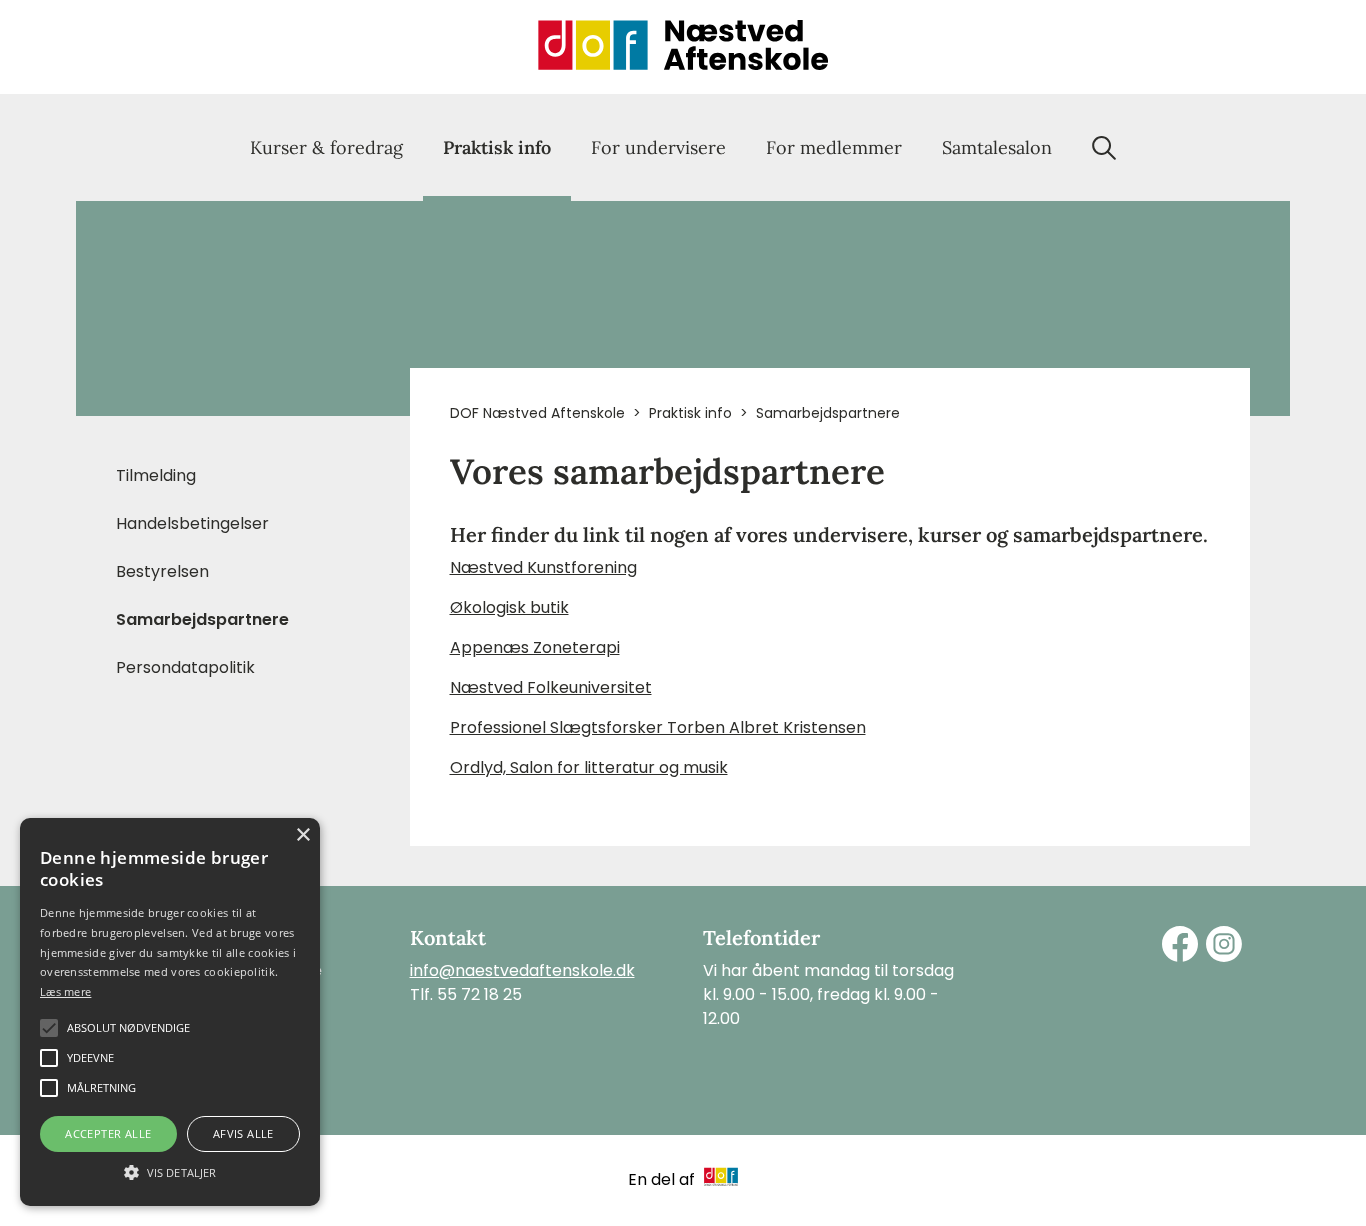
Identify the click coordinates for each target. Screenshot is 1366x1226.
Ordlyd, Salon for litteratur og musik (589, 767)
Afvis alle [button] (243, 1133)
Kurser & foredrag (326, 147)
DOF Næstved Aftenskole (537, 413)
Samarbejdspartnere (202, 619)
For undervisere (658, 147)
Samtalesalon (997, 147)
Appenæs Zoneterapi (535, 647)
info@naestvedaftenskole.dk (522, 970)
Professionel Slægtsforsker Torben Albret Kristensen (658, 727)
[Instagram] (1224, 944)
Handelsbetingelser (192, 523)
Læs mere (65, 991)
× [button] (302, 835)
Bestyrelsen (162, 571)
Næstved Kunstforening (543, 567)
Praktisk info (497, 147)
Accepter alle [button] (108, 1133)
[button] (170, 1171)
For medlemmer (834, 147)
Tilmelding (156, 475)
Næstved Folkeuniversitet (551, 687)
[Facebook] (1180, 944)
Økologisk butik (509, 607)
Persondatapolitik (185, 667)
